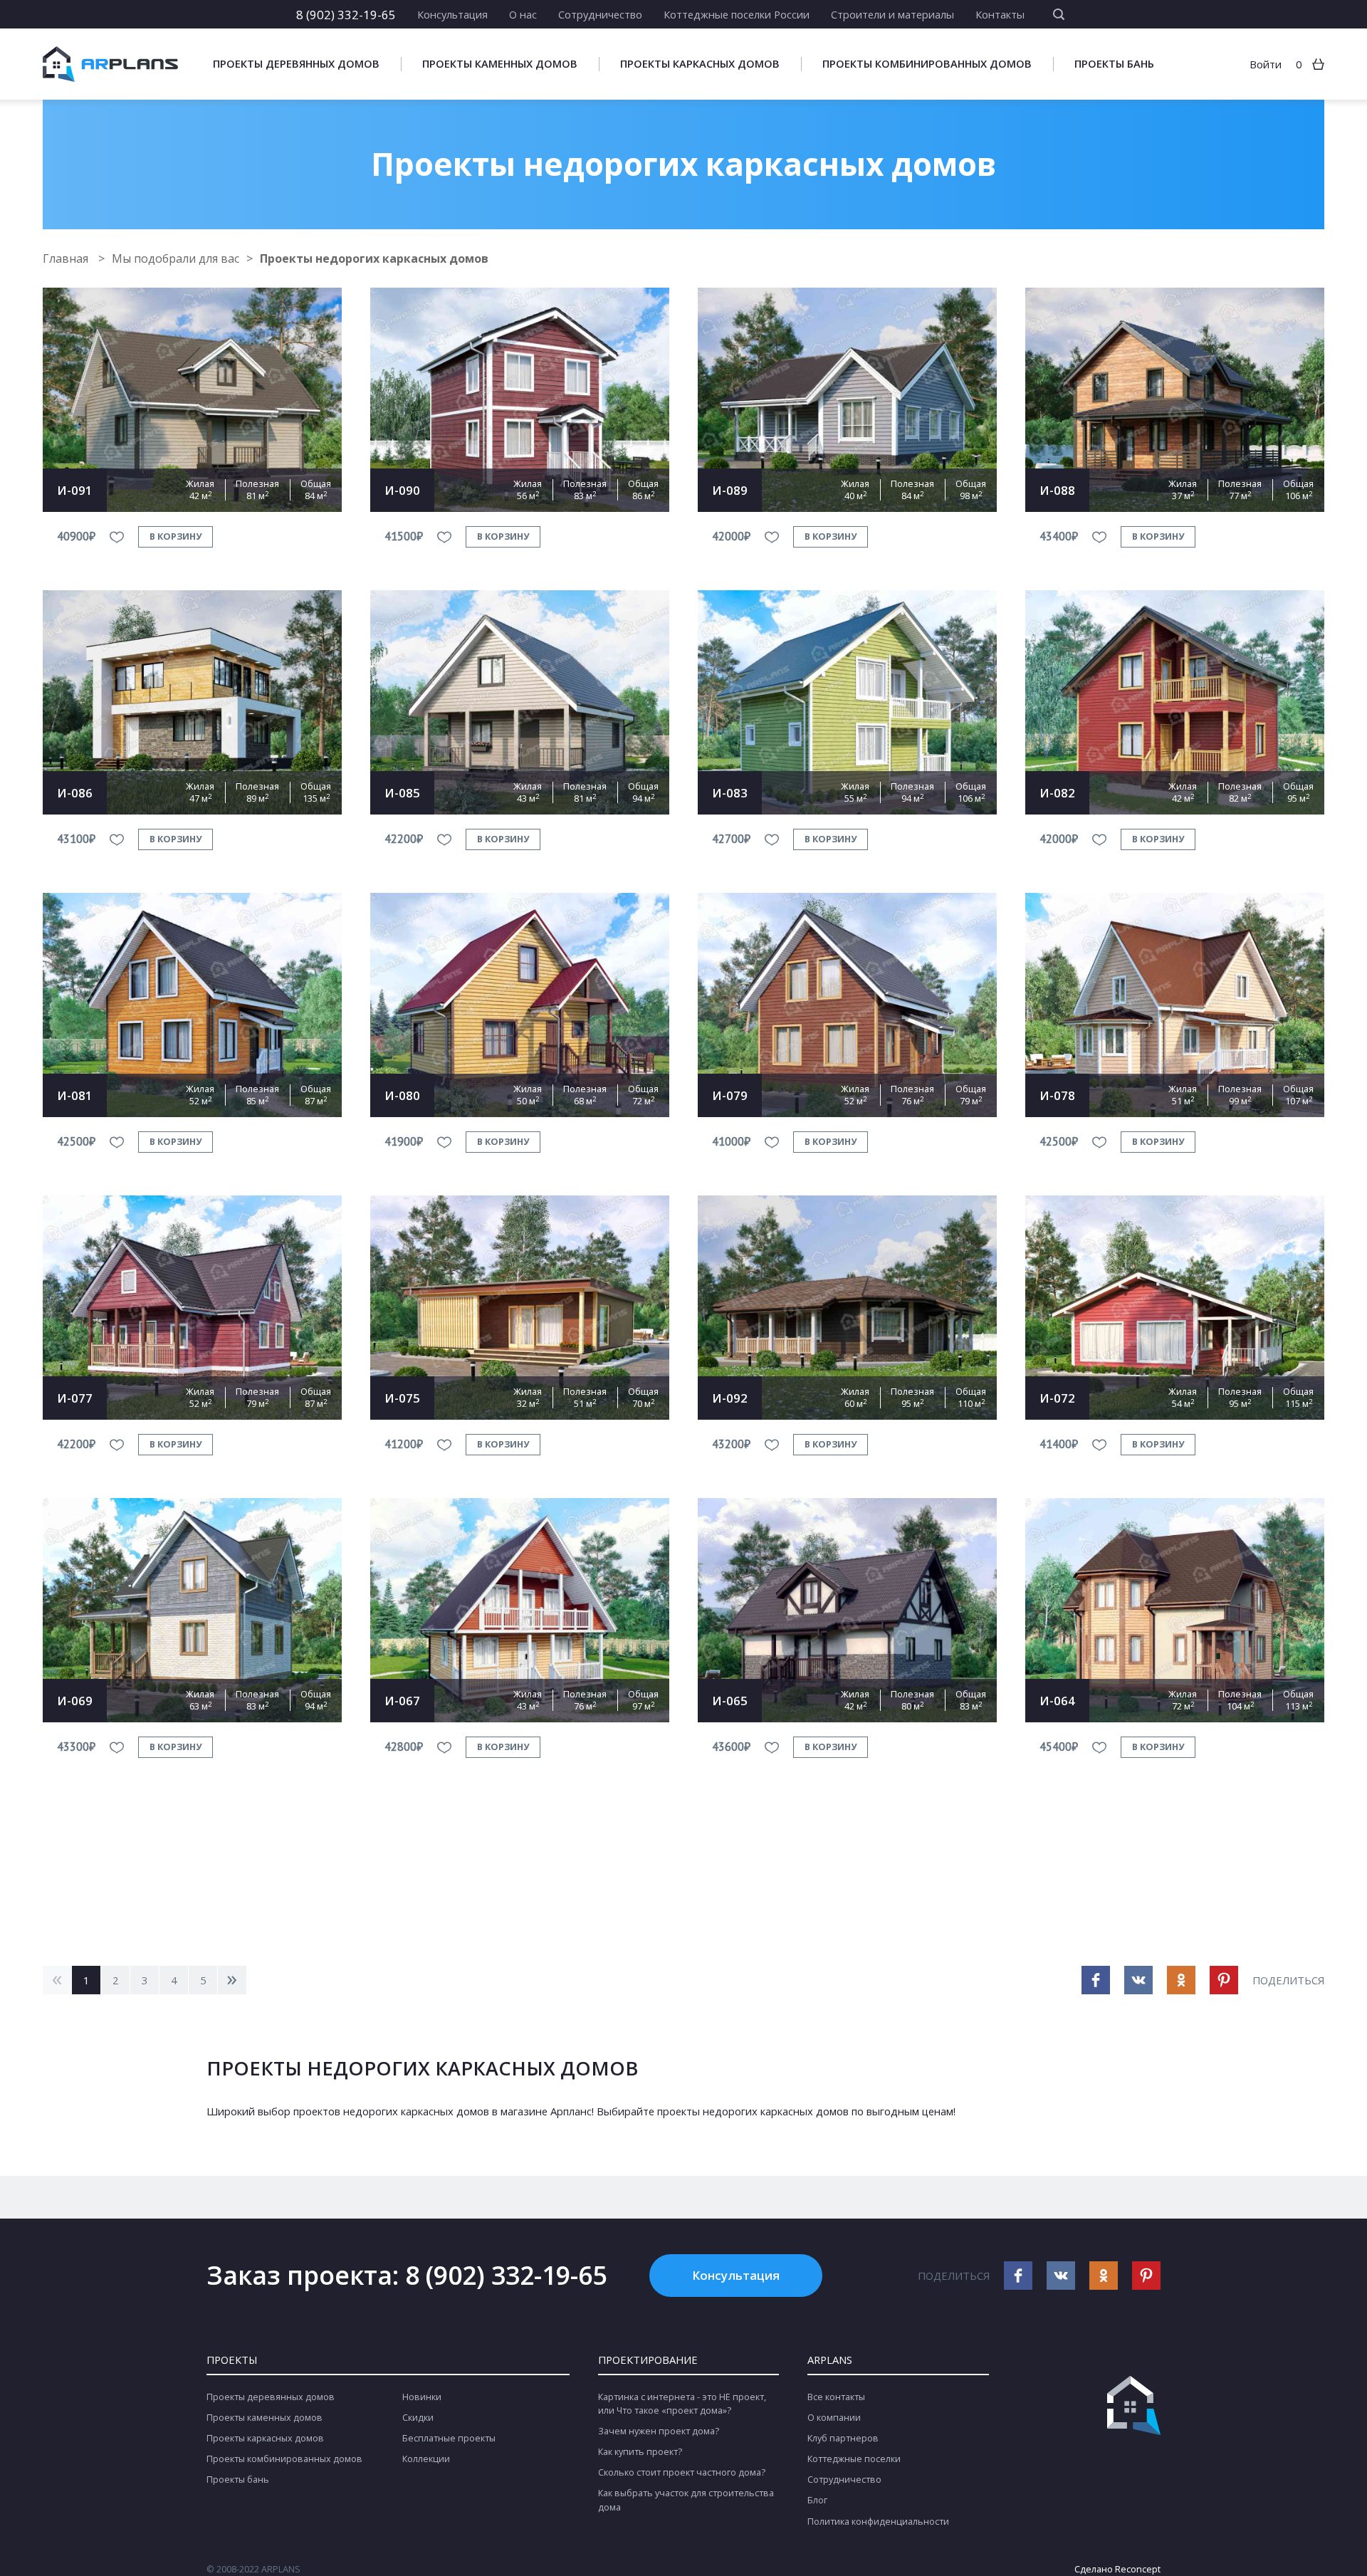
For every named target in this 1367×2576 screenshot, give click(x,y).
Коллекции (426, 2459)
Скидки (418, 2418)
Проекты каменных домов (500, 64)
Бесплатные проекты (449, 2438)
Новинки (422, 2397)
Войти (1266, 64)
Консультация (452, 14)
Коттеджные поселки (854, 2459)
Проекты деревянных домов (296, 64)
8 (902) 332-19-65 (346, 14)
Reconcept (1138, 2569)
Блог (817, 2500)
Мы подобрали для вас (176, 258)
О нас (523, 14)
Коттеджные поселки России (737, 14)
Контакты (1000, 14)
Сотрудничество (600, 14)
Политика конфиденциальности (878, 2522)
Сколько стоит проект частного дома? (682, 2472)
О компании (834, 2418)
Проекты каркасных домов (700, 64)
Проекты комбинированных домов (927, 64)
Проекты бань (1114, 64)
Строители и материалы (892, 14)
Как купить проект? (640, 2452)
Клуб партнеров (843, 2438)
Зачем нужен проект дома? (659, 2431)
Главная (67, 258)
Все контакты (836, 2397)
